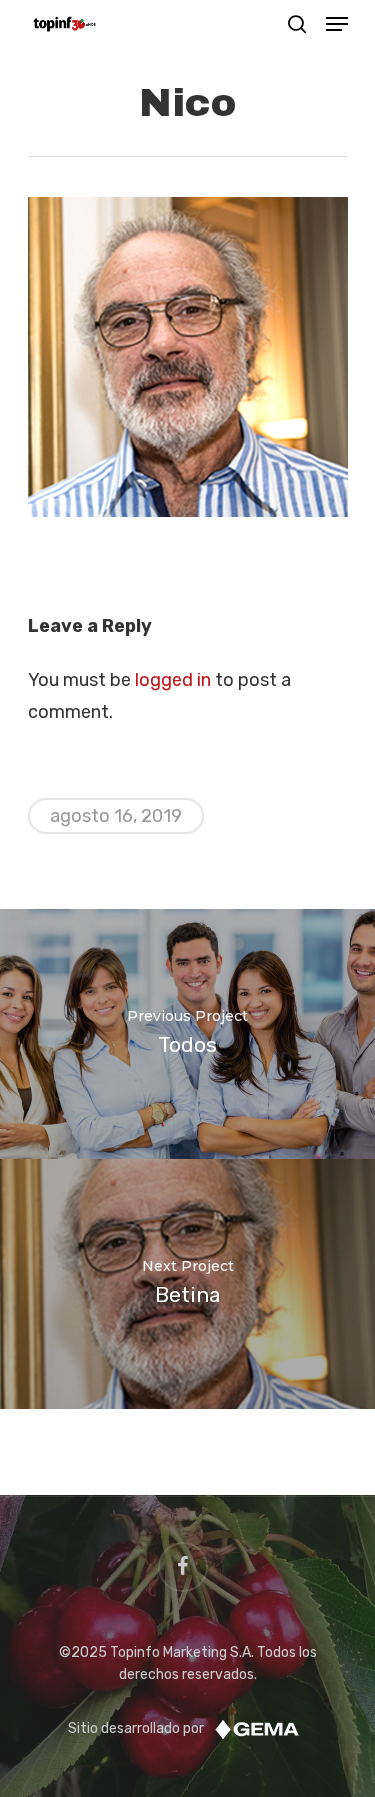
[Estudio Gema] (257, 1728)
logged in (173, 680)
